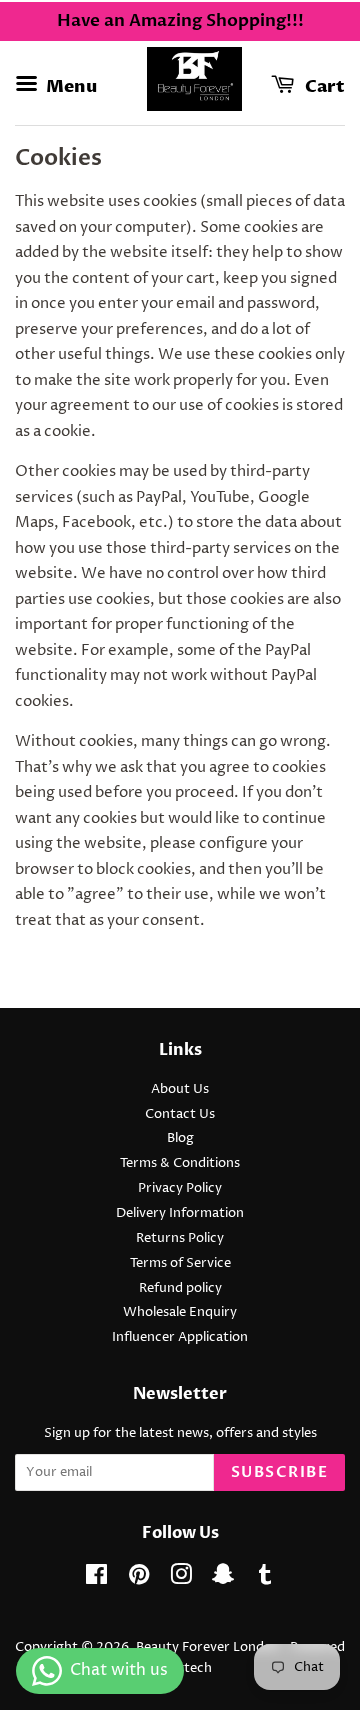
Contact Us (180, 1114)
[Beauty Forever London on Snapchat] (223, 1579)
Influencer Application (180, 1337)
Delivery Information (180, 1213)
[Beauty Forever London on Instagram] (181, 1579)
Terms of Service (180, 1263)
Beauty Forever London (209, 1647)
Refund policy (180, 1288)
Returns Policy (180, 1238)
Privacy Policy (180, 1188)
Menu (70, 87)
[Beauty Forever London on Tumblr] (265, 1579)
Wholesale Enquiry (180, 1312)
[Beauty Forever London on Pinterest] (139, 1579)
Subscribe (280, 1472)
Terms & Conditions (180, 1163)
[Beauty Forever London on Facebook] (96, 1579)
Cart (323, 87)
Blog (180, 1138)
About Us (180, 1089)
